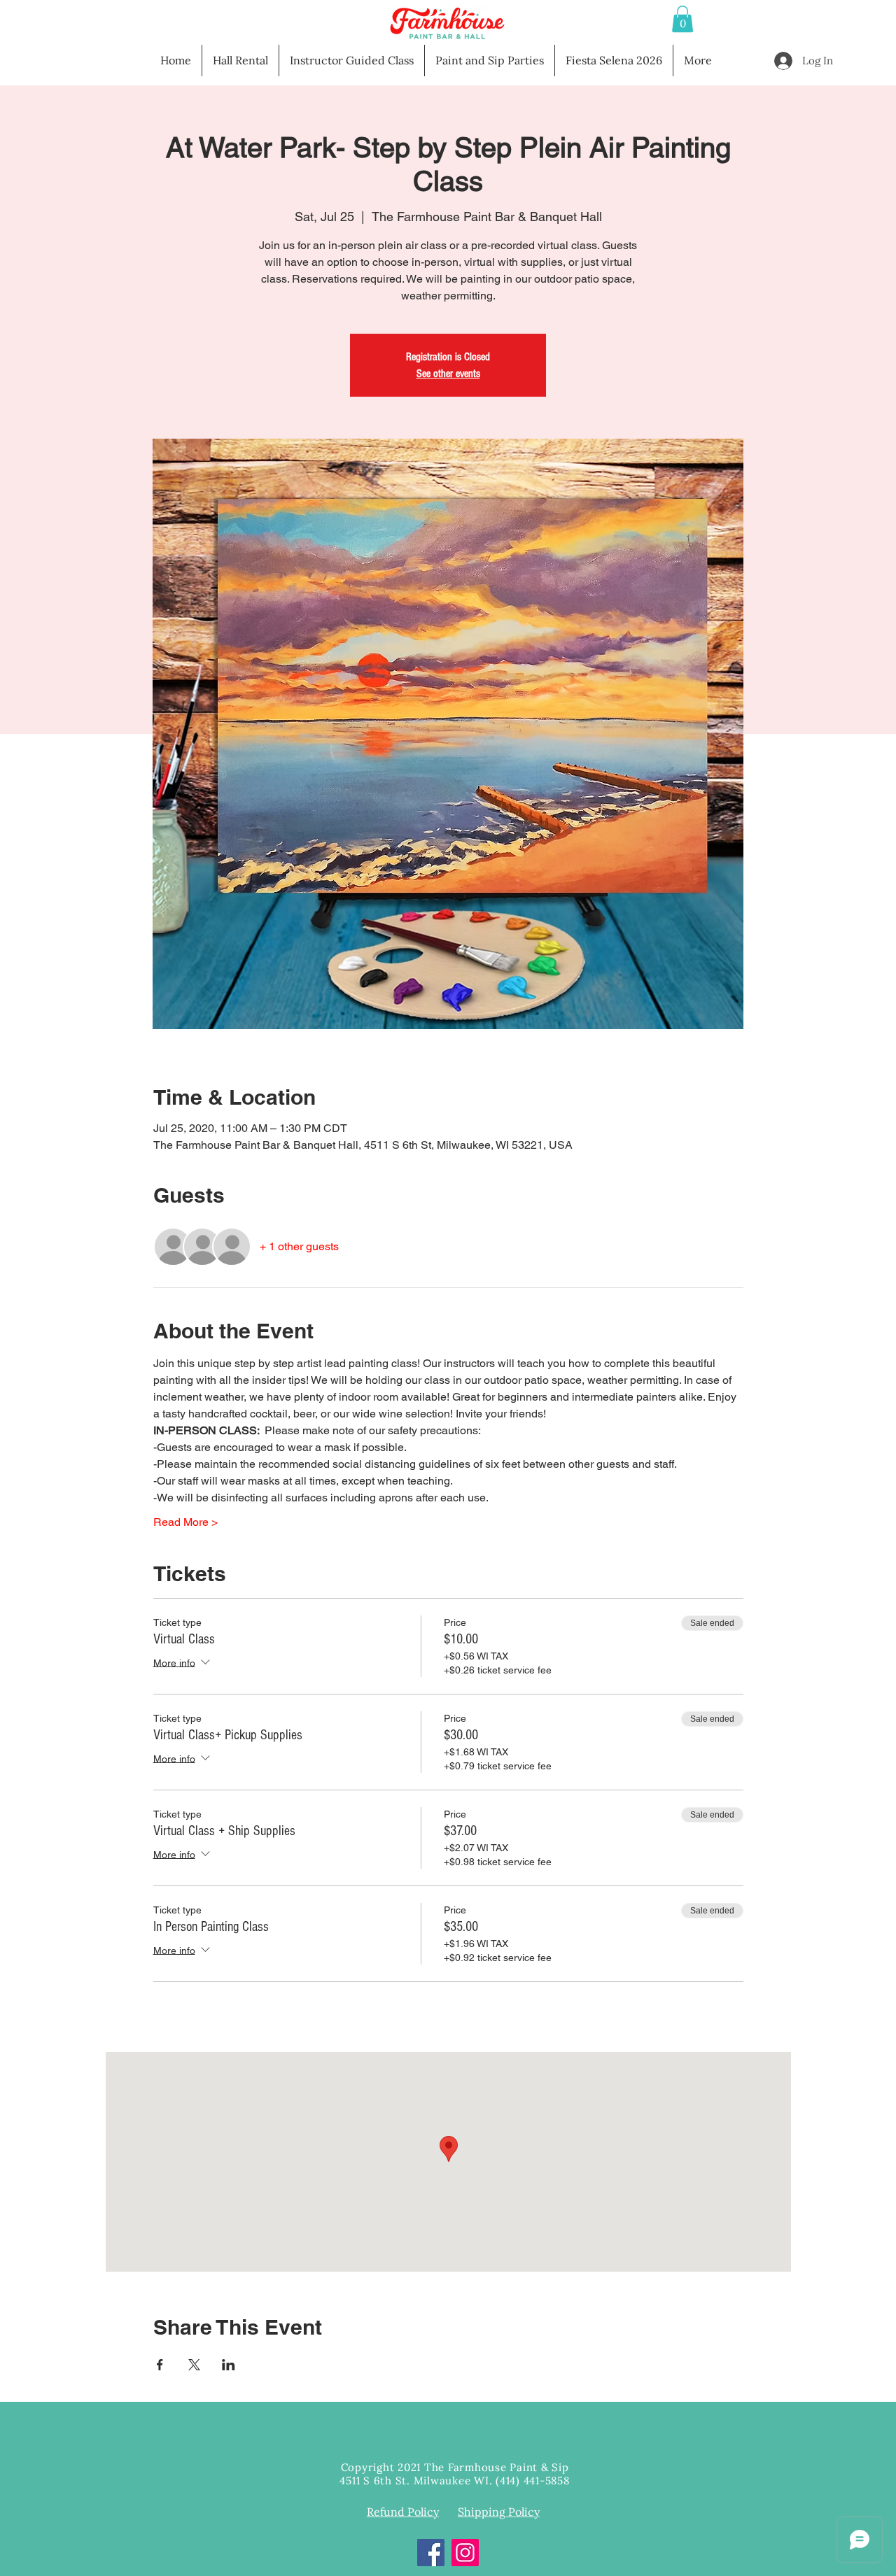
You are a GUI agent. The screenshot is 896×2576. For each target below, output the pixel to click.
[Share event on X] (194, 2365)
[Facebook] (431, 2553)
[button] (682, 19)
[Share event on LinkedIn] (229, 2365)
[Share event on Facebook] (160, 2365)
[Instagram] (465, 2553)
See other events (448, 374)
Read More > (185, 1522)
